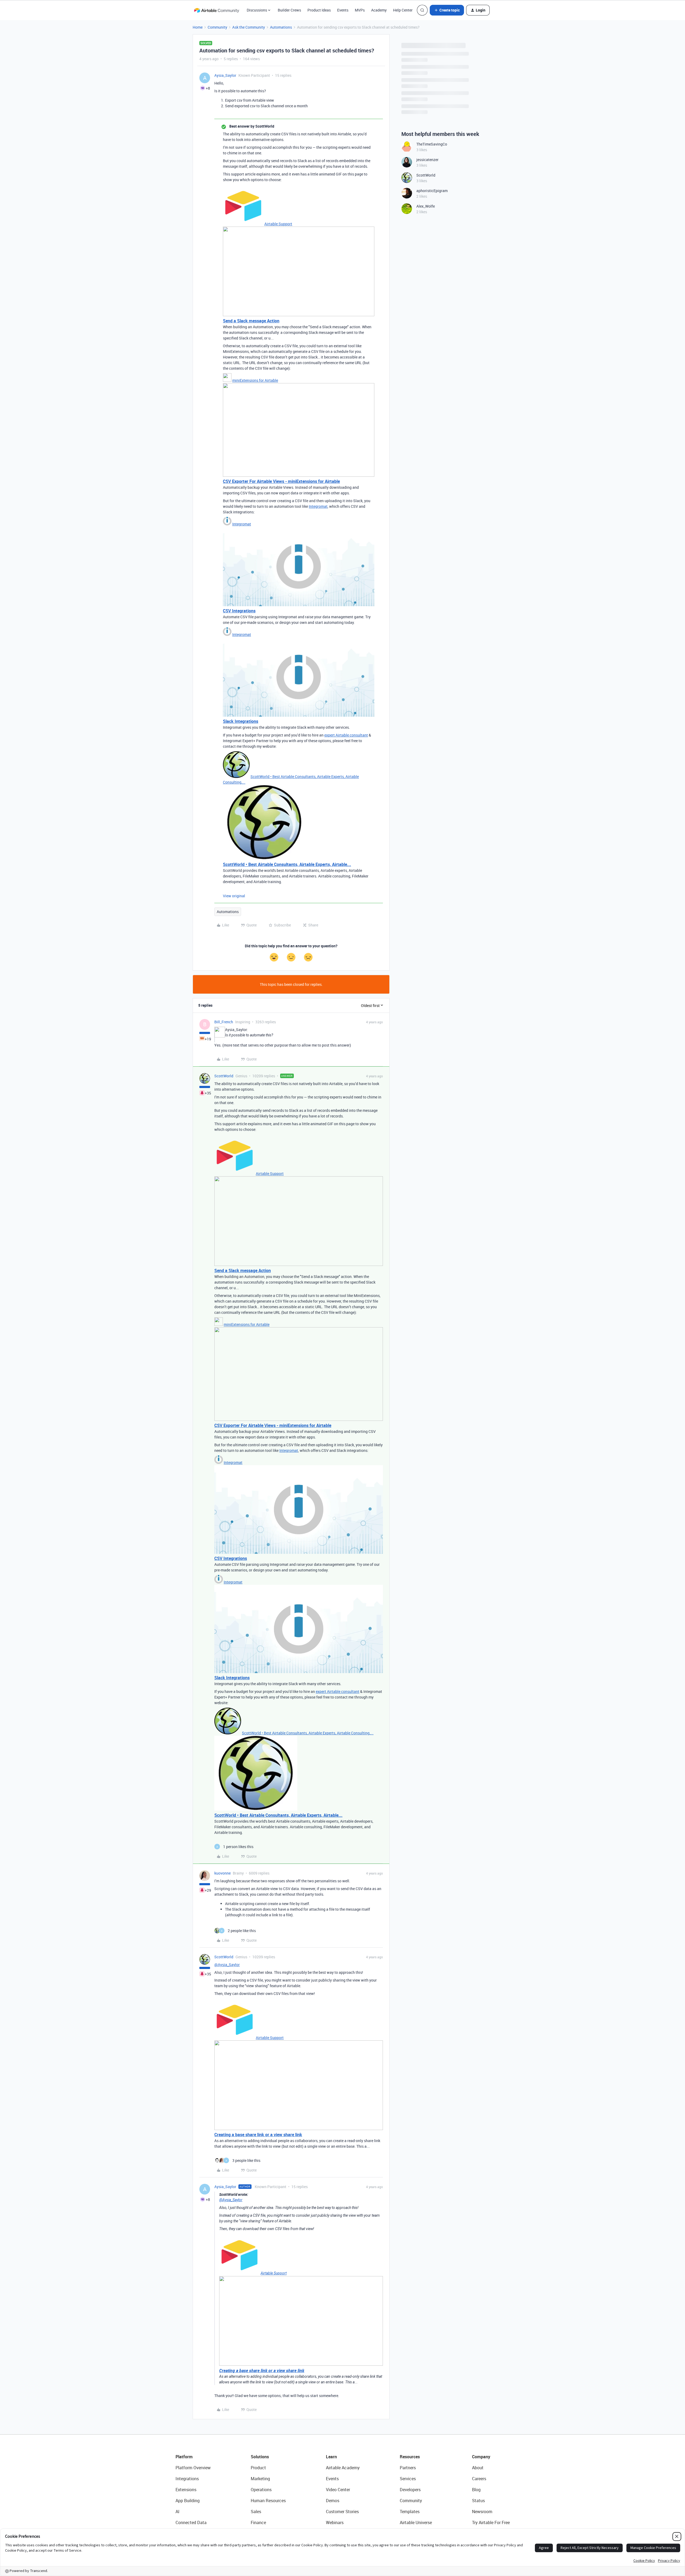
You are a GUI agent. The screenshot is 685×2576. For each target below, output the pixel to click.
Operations (261, 2490)
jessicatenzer (427, 160)
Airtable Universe (416, 2522)
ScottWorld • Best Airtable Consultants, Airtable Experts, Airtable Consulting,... (308, 1733)
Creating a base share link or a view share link (258, 2135)
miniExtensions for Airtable (255, 380)
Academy (379, 10)
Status (478, 2501)
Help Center (403, 10)
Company (481, 2457)
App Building (188, 2501)
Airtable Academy (343, 2468)
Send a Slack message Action (251, 321)
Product (258, 2468)
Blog (476, 2490)
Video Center (338, 2490)
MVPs (360, 10)
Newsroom (482, 2512)
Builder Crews (289, 10)
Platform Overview (193, 2468)
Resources (410, 2457)
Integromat (318, 506)
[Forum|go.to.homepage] (216, 10)
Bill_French (224, 1022)
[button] (447, 10)
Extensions (186, 2490)
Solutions (260, 2457)
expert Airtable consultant (346, 735)
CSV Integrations (239, 611)
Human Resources (268, 2501)
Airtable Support (278, 224)
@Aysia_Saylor (227, 1965)
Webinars (335, 2522)
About (478, 2468)
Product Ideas (319, 10)
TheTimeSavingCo (432, 144)
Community (217, 27)
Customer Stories (342, 2512)
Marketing (260, 2479)
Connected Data (191, 2522)
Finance (258, 2522)
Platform (184, 2457)
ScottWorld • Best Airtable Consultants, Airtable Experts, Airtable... (287, 864)
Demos (333, 2501)
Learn (331, 2457)
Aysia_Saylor (225, 75)
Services (408, 2479)
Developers (410, 2490)
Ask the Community (249, 27)
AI (178, 2512)
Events (343, 10)
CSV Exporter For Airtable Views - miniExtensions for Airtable (281, 481)
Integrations (187, 2479)
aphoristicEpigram (432, 191)
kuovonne (222, 1873)
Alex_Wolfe (426, 206)
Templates (410, 2512)
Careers (479, 2479)
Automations (281, 27)
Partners (408, 2468)
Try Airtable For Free (491, 2522)
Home (198, 27)
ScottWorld (224, 1076)
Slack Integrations (241, 721)
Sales (256, 2512)
